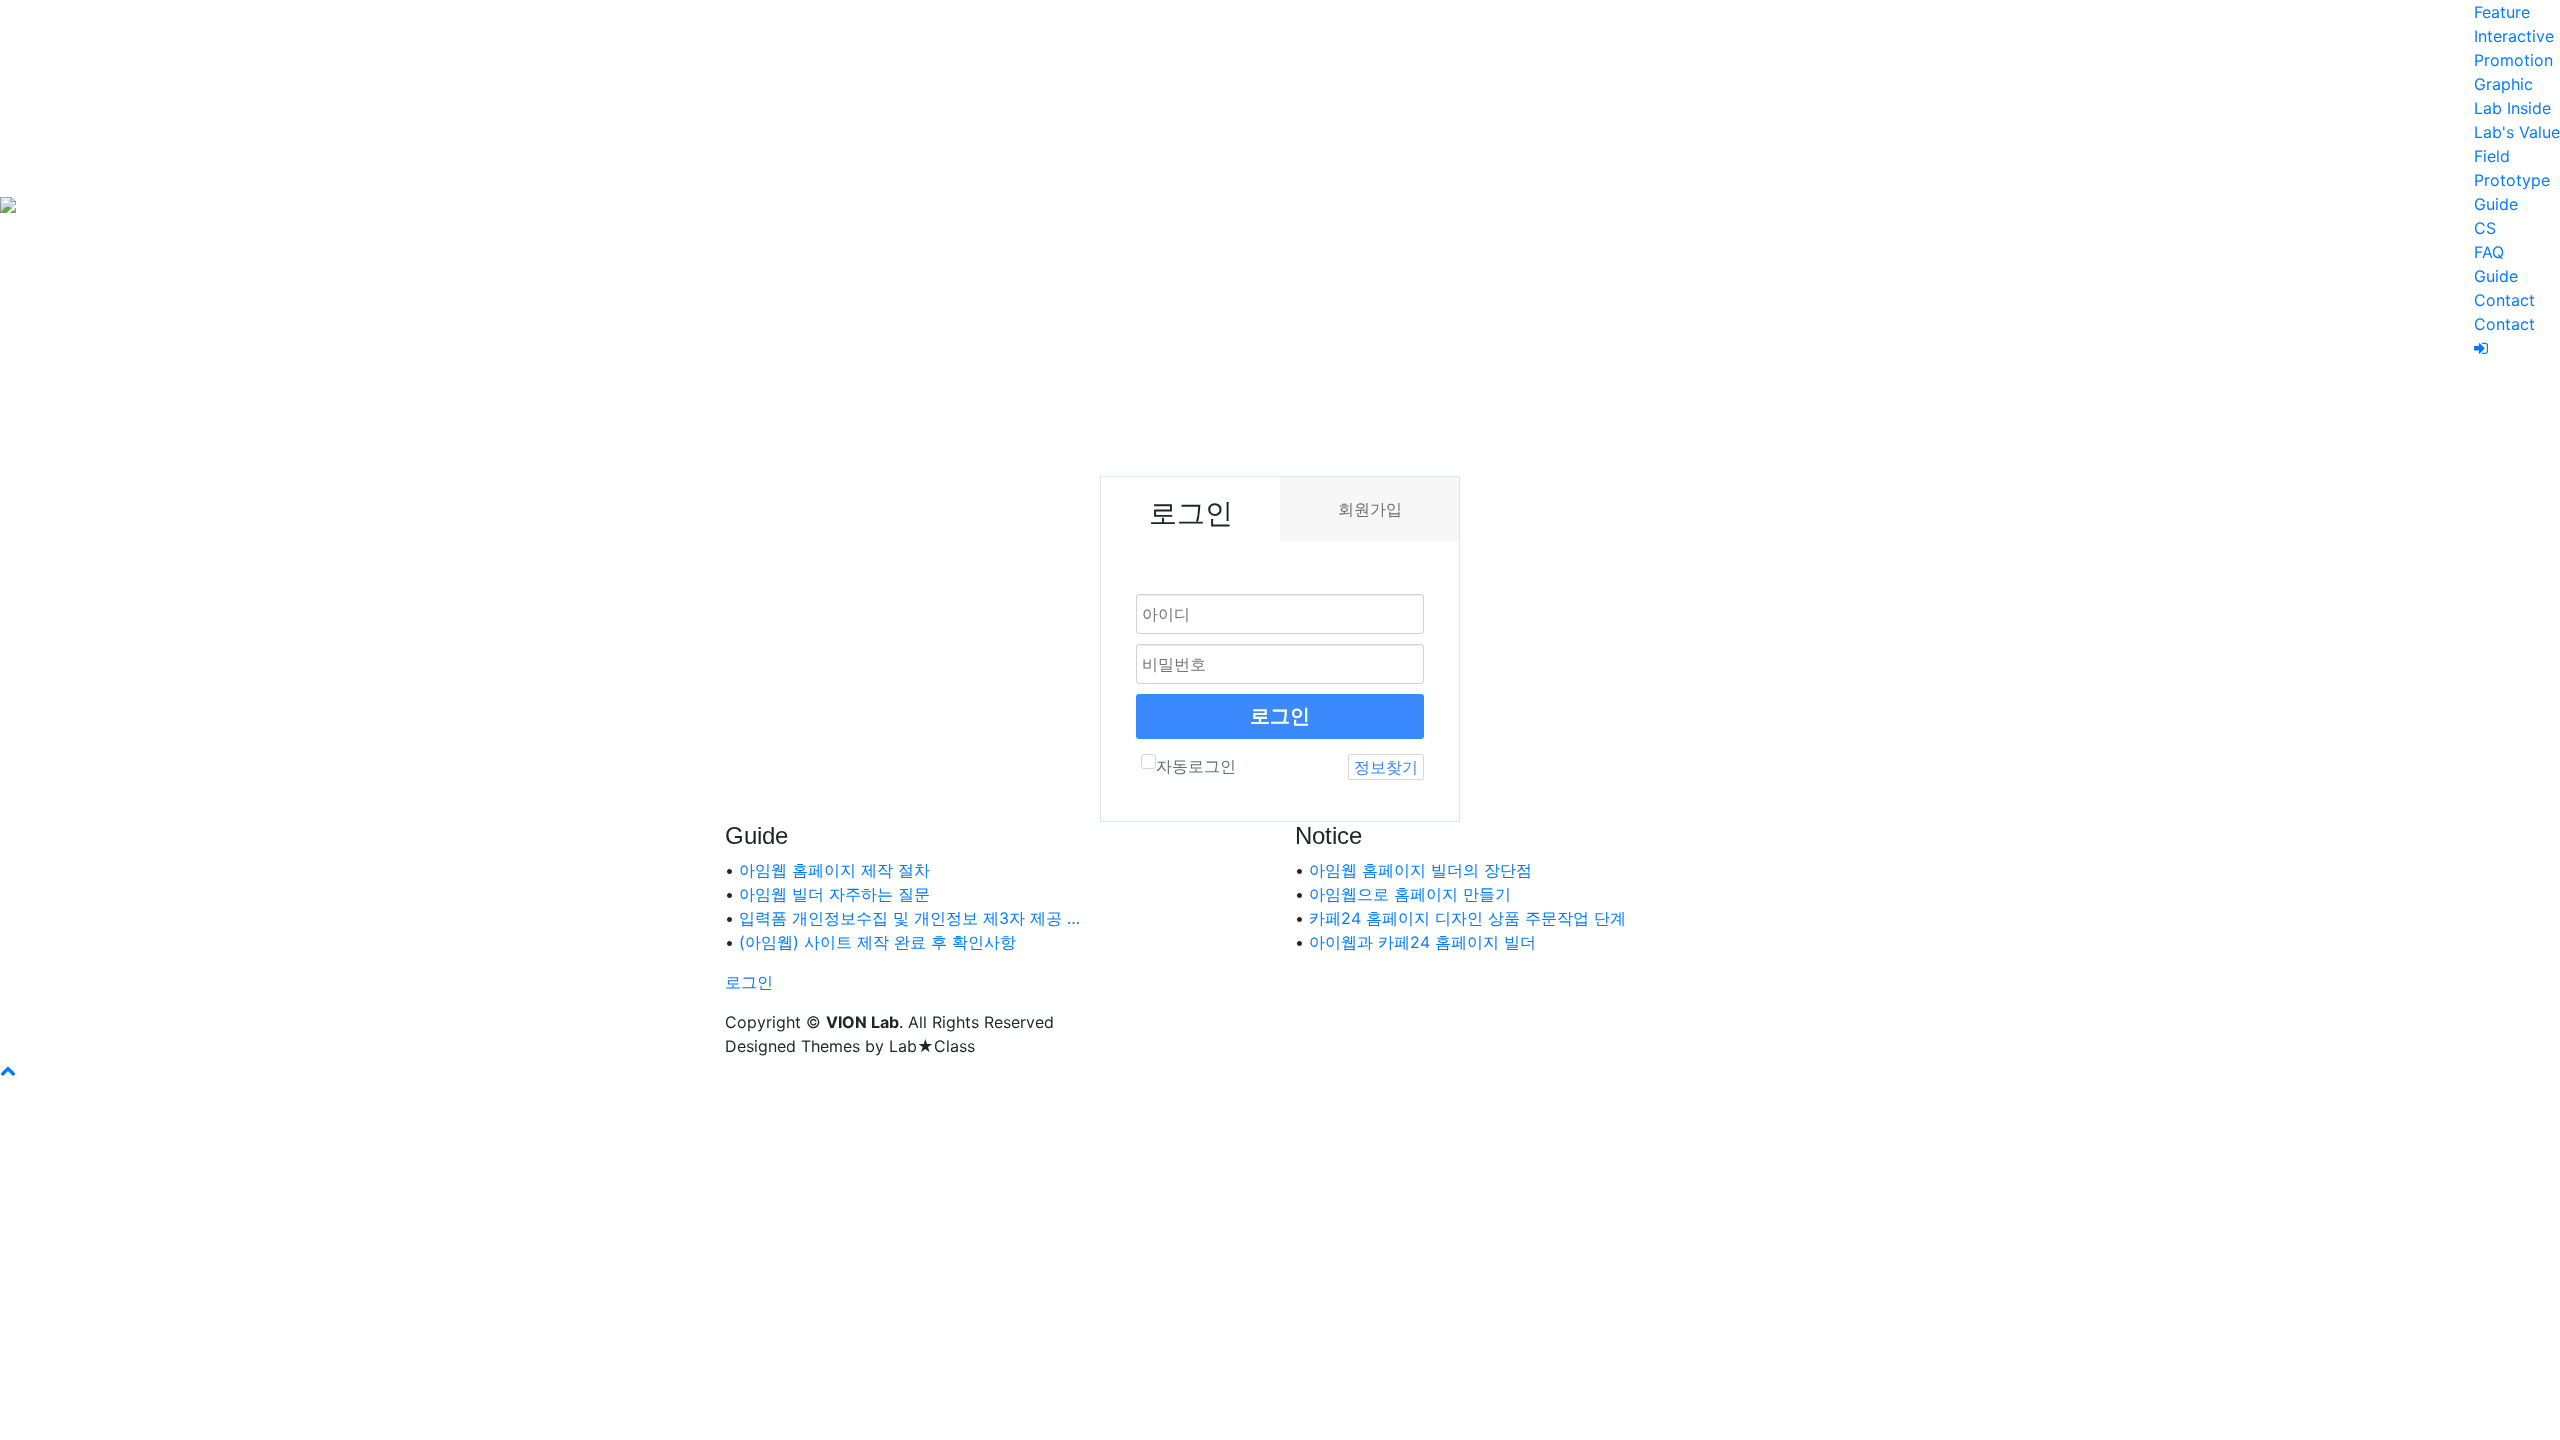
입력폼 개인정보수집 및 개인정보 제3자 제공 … (909, 918)
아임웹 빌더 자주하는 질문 (834, 894)
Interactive (2514, 36)
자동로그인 (1196, 766)
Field (2492, 156)
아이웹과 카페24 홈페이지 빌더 (1422, 942)
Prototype (2512, 180)
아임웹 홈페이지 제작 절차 (834, 870)
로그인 (1280, 716)
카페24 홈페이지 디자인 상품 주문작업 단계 (1467, 918)
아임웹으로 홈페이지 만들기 (1410, 894)
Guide (2496, 204)
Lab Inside (2512, 108)
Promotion (2513, 60)
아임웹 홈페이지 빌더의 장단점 (1420, 870)
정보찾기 (1386, 767)
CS (2485, 228)
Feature (2502, 12)
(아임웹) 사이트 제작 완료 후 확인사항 (877, 942)
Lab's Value (2517, 132)
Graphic (2503, 84)
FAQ (2489, 252)
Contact (2504, 300)
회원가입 (1370, 509)
